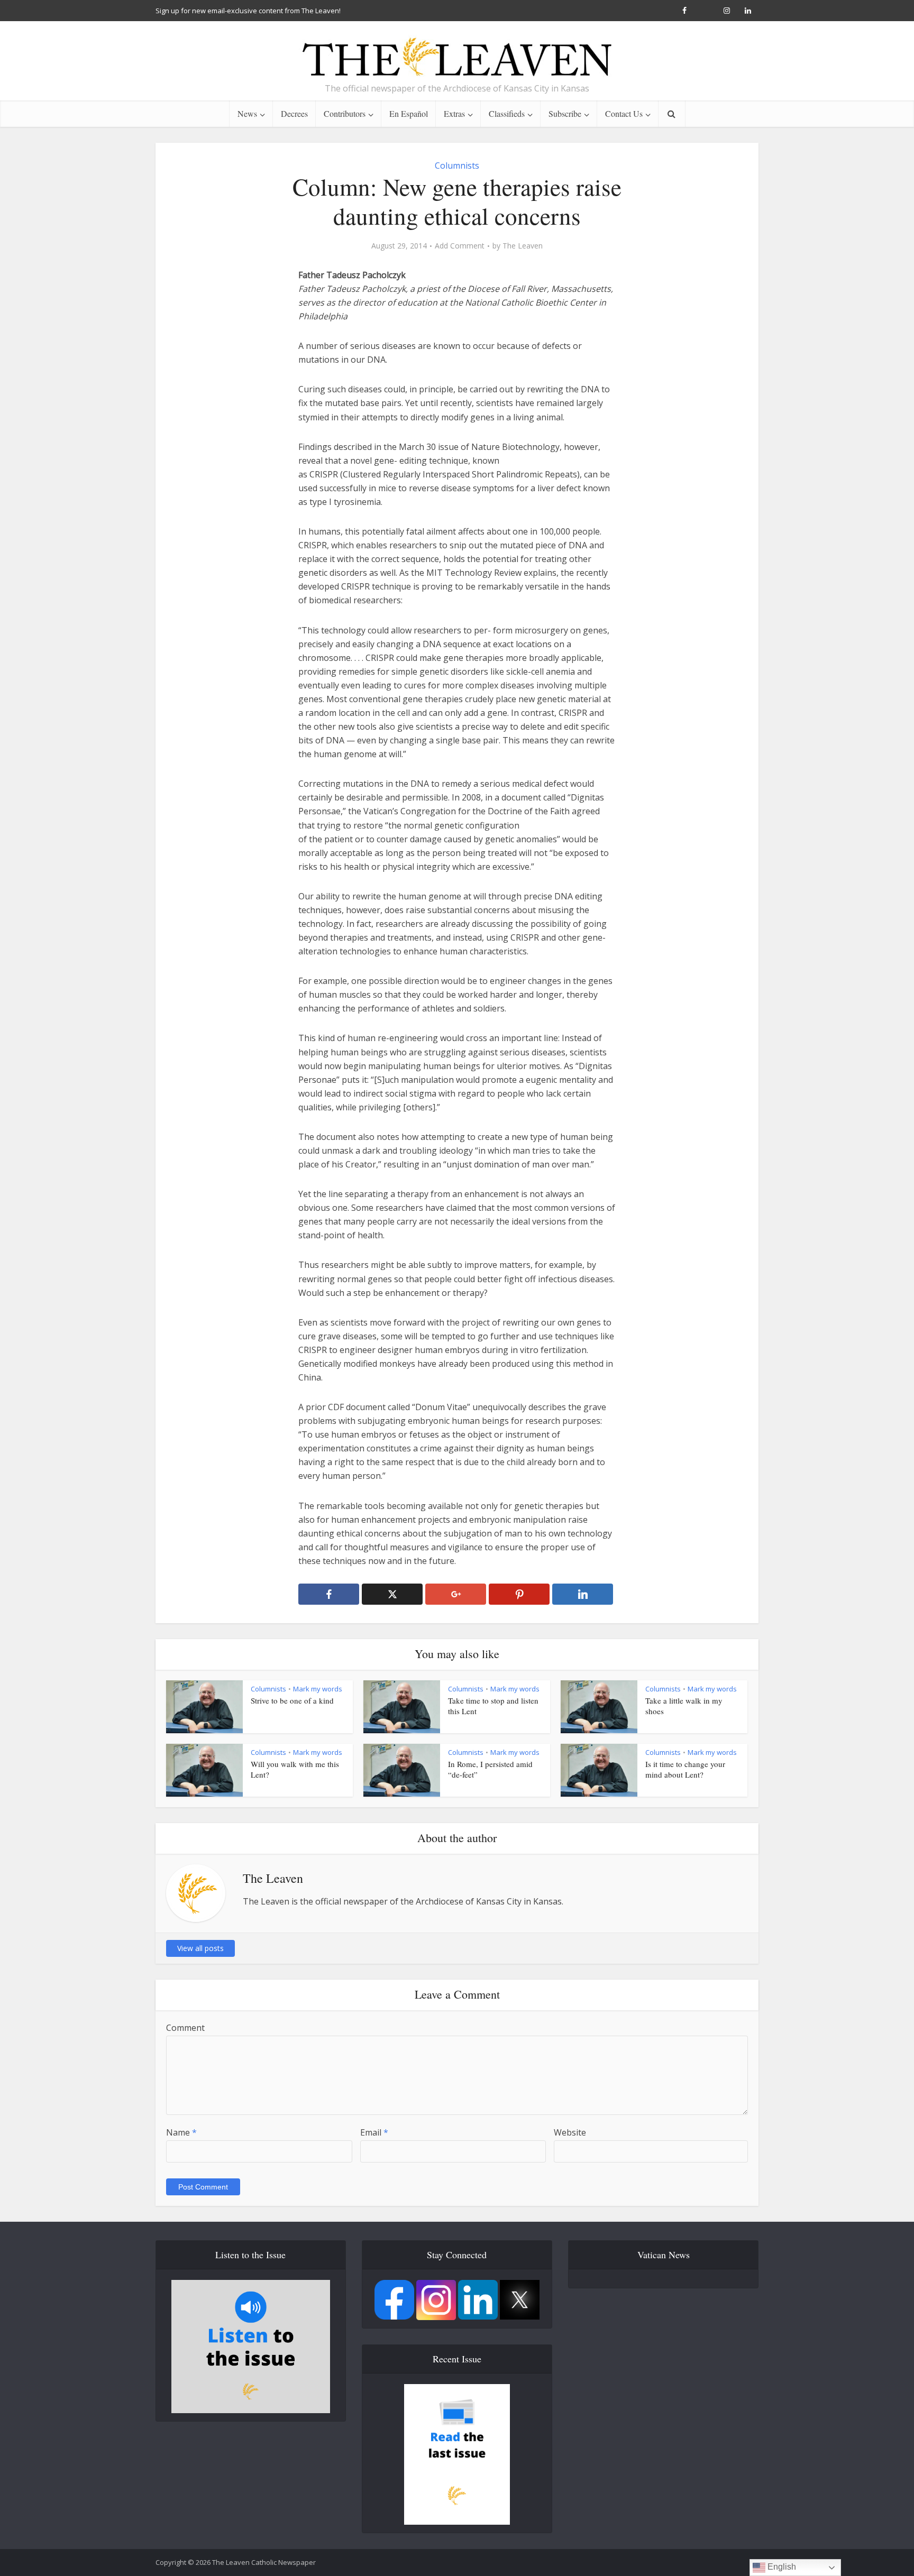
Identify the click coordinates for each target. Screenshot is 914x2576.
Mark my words (318, 1689)
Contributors (345, 113)
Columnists (457, 165)
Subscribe (565, 113)
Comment (185, 2028)
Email (374, 2132)
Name (181, 2132)
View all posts (200, 1948)
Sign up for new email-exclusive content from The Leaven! (248, 11)
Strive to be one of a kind (292, 1700)
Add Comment (460, 246)
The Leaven (523, 246)
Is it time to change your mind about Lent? (685, 1769)
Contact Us (624, 113)
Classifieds (507, 113)
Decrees (294, 113)
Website (570, 2132)
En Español (409, 113)
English (781, 2567)
